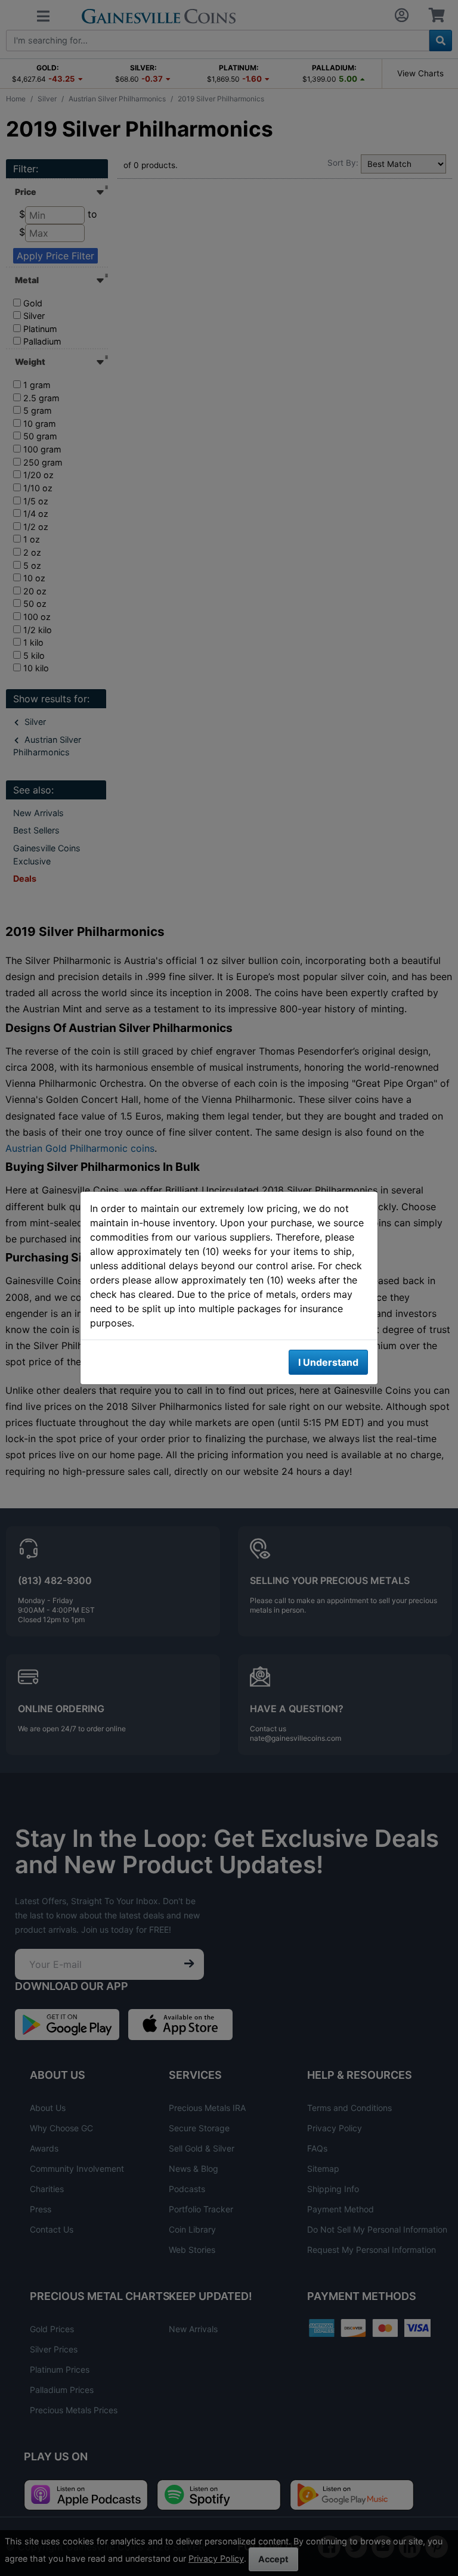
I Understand (328, 1362)
